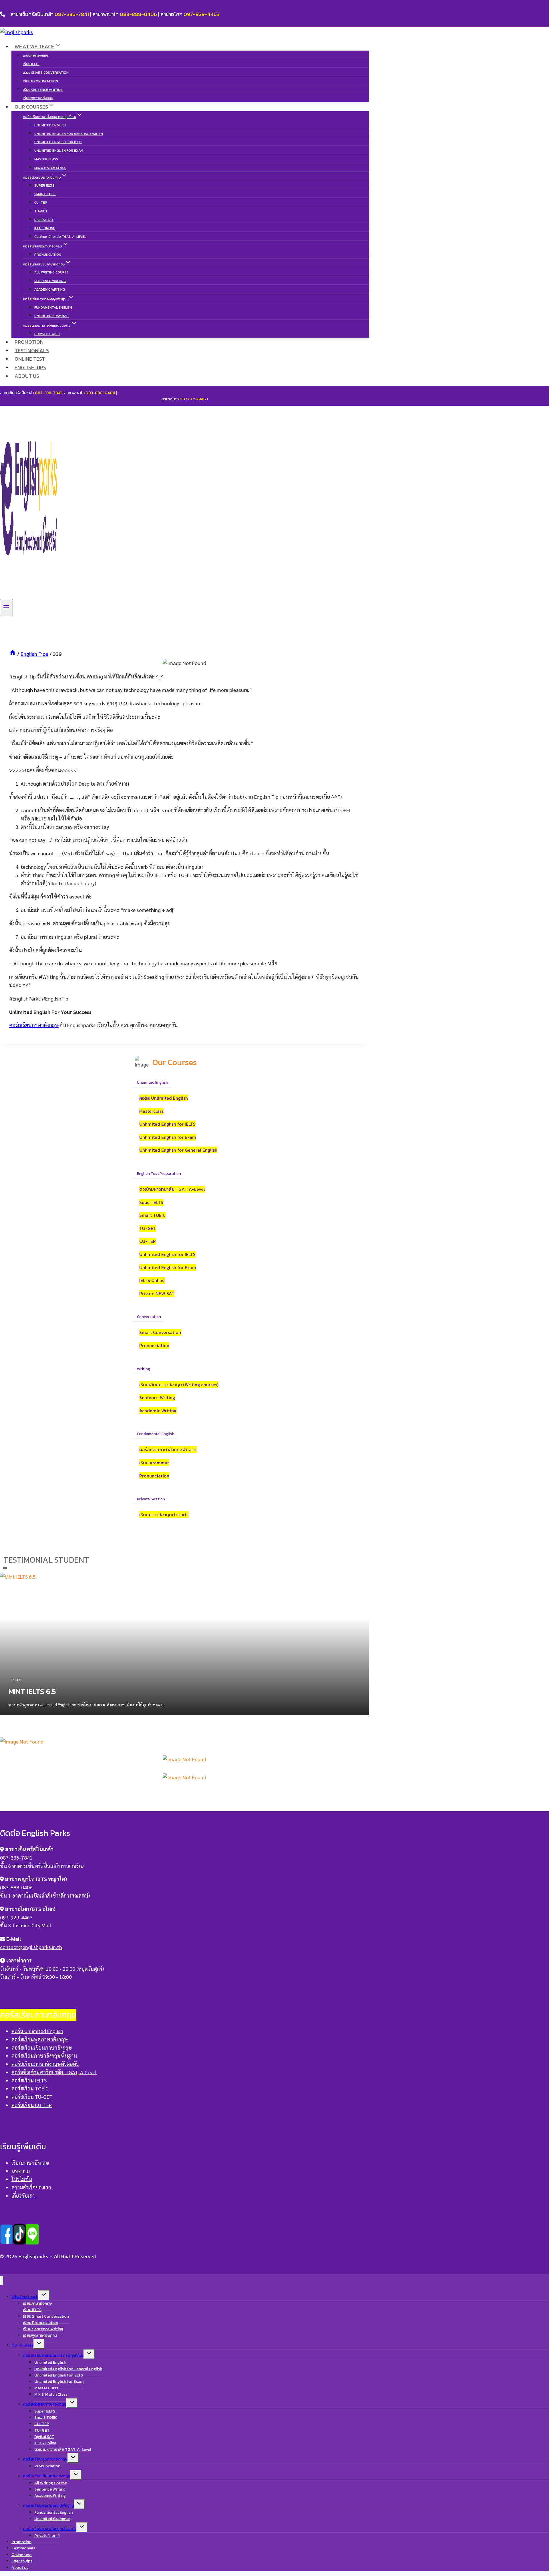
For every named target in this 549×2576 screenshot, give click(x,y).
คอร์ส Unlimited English (37, 2031)
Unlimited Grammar (51, 316)
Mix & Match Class (50, 168)
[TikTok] (19, 2241)
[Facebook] (6, 2241)
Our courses (22, 2345)
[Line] (32, 2241)
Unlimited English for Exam (59, 151)
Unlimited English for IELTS (58, 142)
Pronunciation (48, 255)
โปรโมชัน (22, 2179)
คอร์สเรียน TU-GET (32, 2097)
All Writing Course (51, 272)
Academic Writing (50, 289)
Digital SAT (44, 220)
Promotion (29, 342)
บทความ (21, 2171)
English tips (30, 367)
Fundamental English (53, 307)
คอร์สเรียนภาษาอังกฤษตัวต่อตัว (45, 2064)
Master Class (46, 159)
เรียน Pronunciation (40, 81)
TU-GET (41, 211)
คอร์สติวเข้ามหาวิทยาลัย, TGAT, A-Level (54, 2072)
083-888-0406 (138, 14)
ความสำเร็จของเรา (31, 2187)
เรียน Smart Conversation (46, 73)
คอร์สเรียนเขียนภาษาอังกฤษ (42, 2047)
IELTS (17, 1680)
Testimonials (32, 350)
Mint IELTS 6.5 (32, 1691)
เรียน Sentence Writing (43, 90)
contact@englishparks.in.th (31, 1947)
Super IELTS (44, 185)
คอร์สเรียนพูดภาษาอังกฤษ (40, 2039)
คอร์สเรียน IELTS (29, 2080)
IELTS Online (45, 228)
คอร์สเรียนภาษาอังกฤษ (34, 1025)
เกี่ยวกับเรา (23, 2195)
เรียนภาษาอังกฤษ (36, 55)
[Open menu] (6, 608)
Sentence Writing (50, 281)
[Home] (13, 654)
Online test (30, 359)
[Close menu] (2, 2280)
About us (27, 376)
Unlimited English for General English (69, 134)
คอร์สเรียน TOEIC (30, 2088)
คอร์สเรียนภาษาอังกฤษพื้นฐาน (44, 2055)
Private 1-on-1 (47, 334)
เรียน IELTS (31, 64)
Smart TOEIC (45, 194)
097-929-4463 (202, 14)
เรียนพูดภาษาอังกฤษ (38, 98)
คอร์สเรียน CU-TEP (32, 2105)
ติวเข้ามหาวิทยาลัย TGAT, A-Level (60, 237)
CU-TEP (41, 203)
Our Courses (175, 1062)
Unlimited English (50, 125)
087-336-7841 (72, 14)
